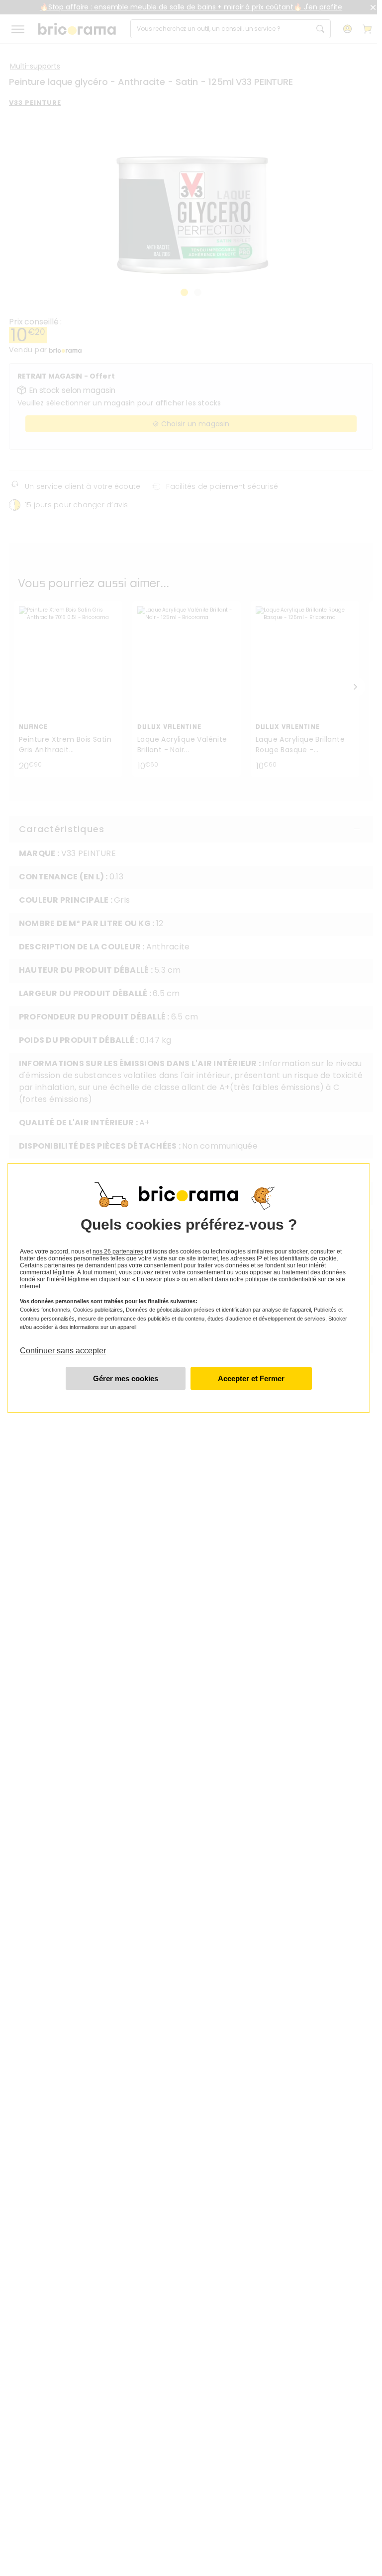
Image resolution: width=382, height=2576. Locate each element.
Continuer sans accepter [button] (63, 1346)
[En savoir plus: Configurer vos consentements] (126, 1378)
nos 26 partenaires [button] (118, 1251)
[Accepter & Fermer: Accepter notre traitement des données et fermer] (251, 1378)
